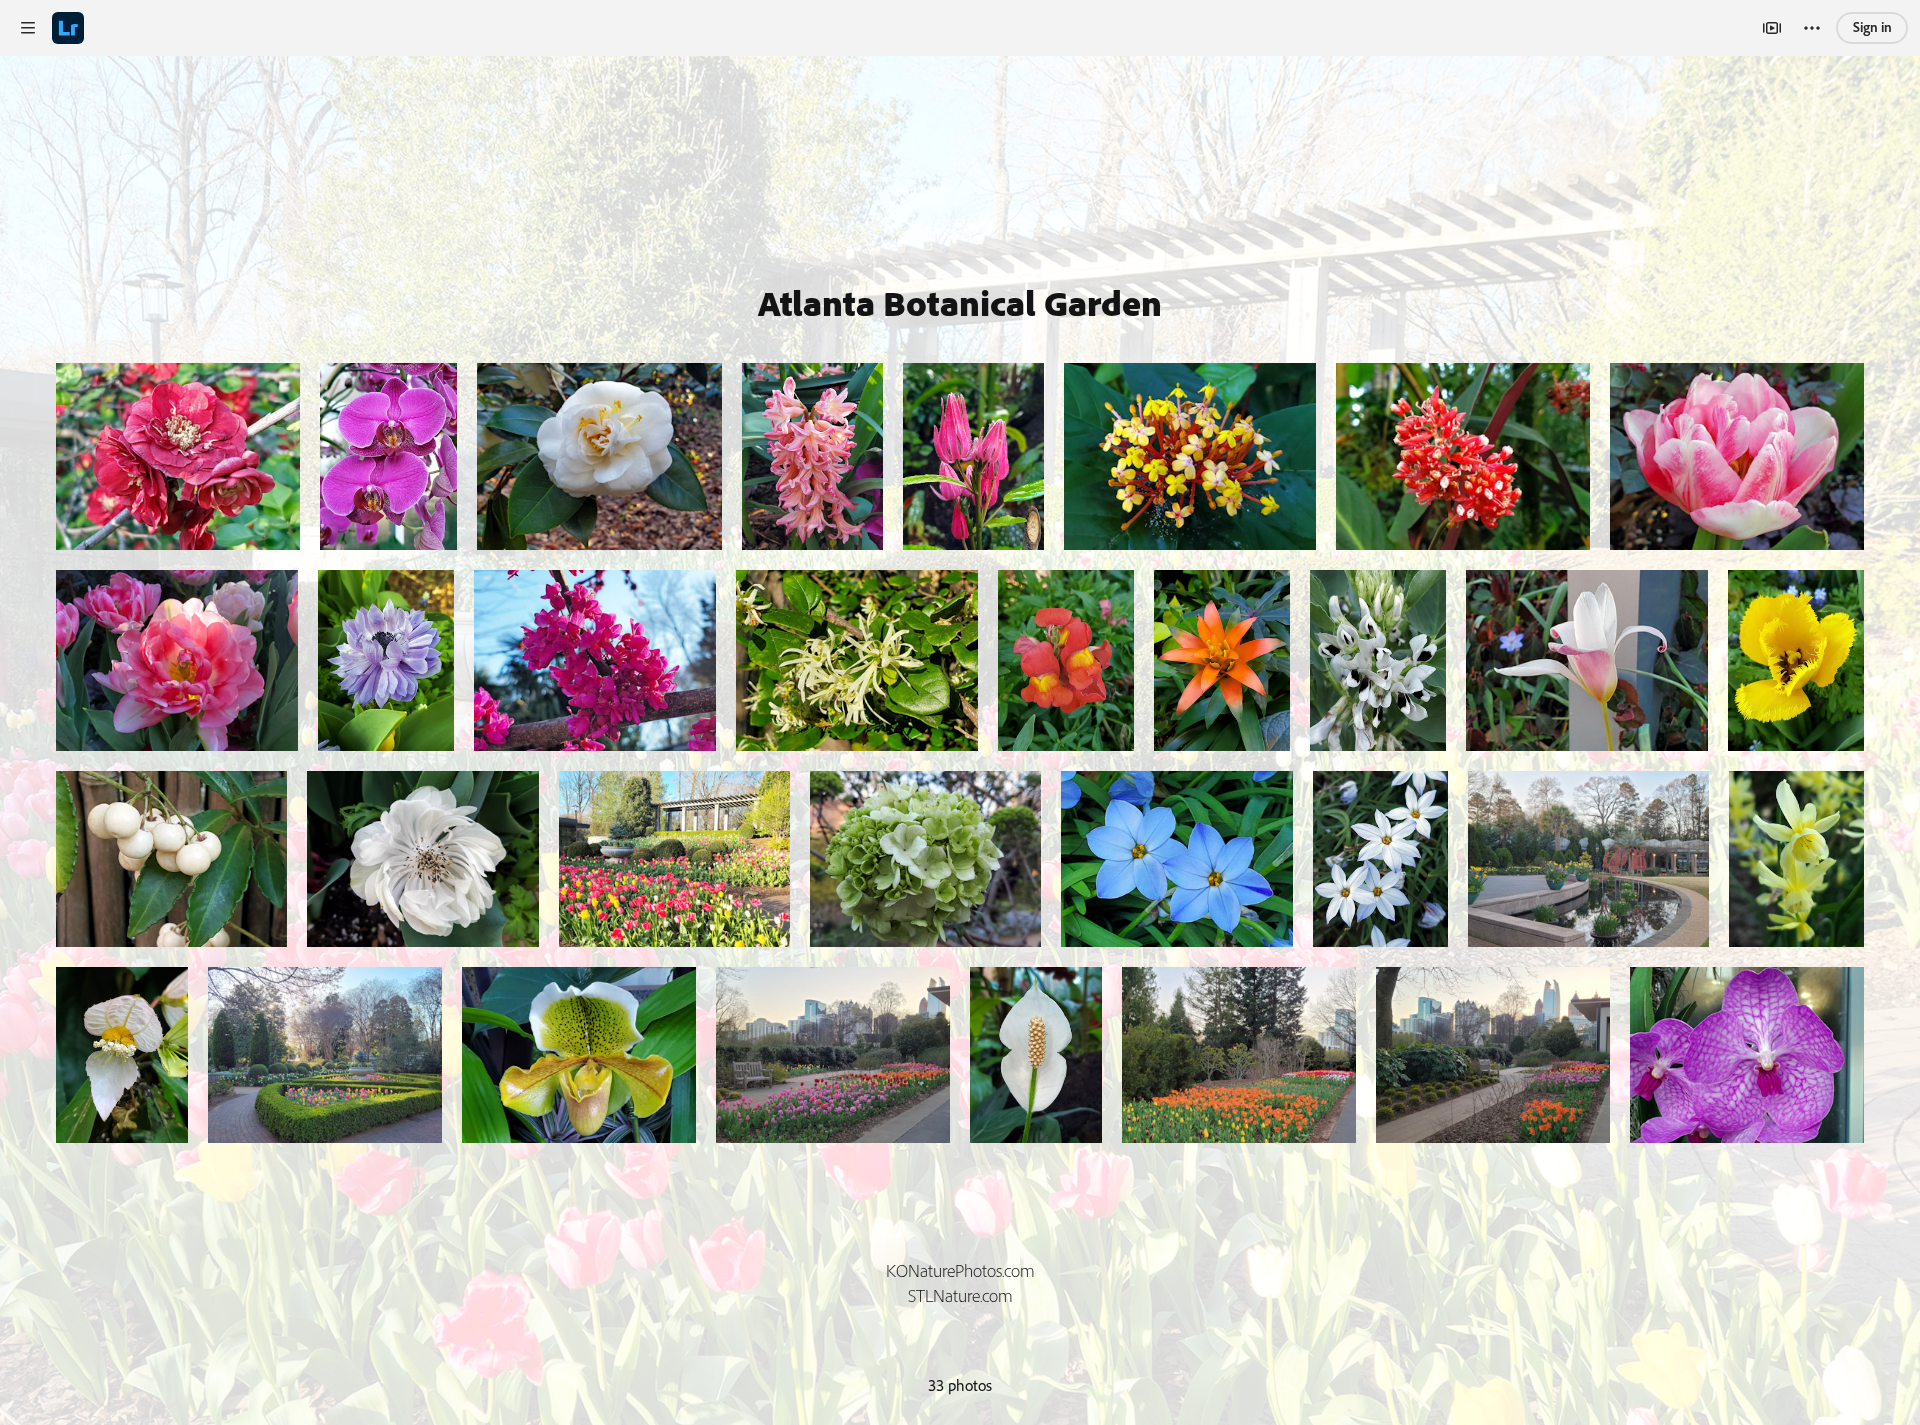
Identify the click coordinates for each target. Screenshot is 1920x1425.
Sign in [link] (1872, 27)
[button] (28, 28)
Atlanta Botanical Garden (960, 302)
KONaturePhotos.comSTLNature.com (960, 1283)
